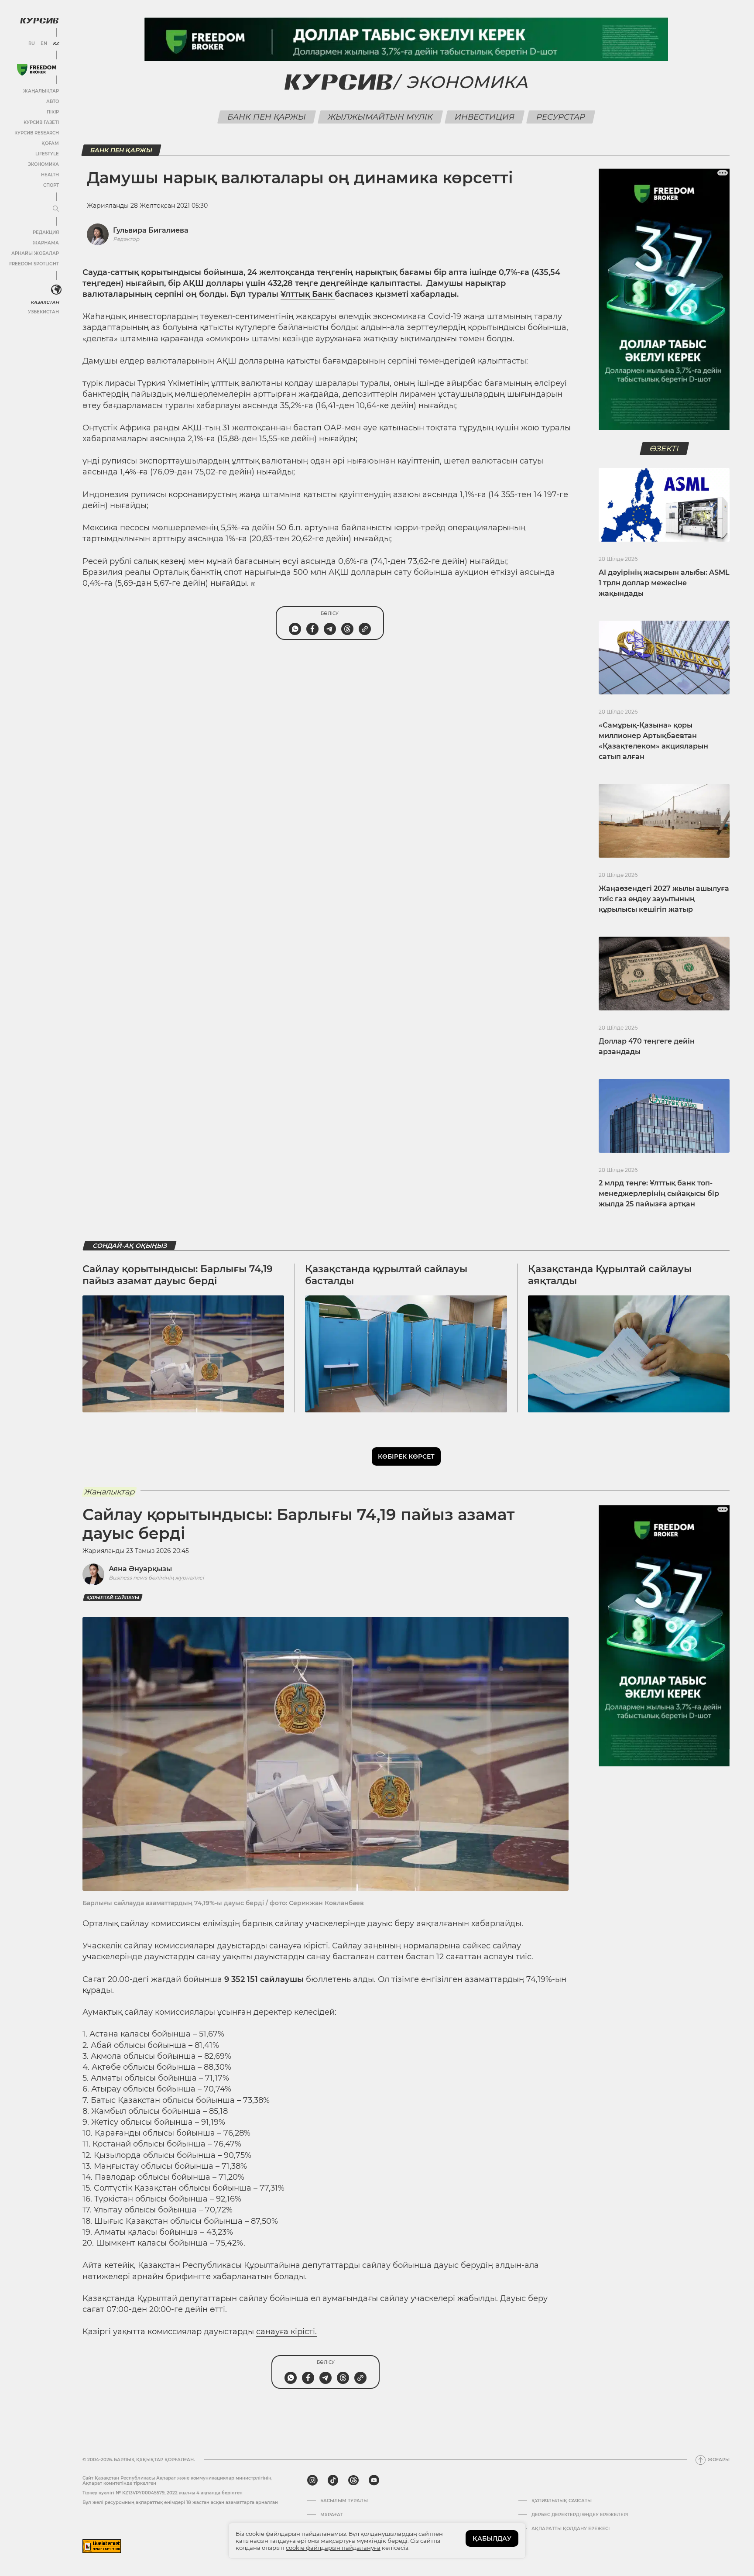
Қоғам (50, 143)
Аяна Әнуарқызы (140, 1569)
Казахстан (45, 302)
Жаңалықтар (41, 91)
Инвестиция (484, 117)
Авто (53, 101)
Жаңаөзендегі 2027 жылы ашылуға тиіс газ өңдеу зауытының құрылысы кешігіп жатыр (664, 899)
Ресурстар (560, 117)
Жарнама (46, 243)
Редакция (46, 232)
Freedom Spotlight (34, 264)
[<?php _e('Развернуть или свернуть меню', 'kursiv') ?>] (56, 290)
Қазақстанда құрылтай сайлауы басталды (386, 1275)
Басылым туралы (344, 2501)
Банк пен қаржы (266, 117)
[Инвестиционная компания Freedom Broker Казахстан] (37, 70)
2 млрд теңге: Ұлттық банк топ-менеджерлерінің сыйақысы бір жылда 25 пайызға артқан (659, 1194)
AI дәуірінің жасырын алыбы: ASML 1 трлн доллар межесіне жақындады (664, 583)
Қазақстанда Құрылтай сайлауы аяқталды (610, 1275)
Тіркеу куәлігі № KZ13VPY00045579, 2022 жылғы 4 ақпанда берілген (163, 2493)
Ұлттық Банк (308, 294)
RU (32, 44)
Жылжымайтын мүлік (380, 117)
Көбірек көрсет (406, 1456)
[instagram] (312, 2480)
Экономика (43, 164)
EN (44, 44)
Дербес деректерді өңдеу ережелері (580, 2515)
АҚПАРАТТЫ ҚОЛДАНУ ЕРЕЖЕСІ (571, 2529)
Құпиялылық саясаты (562, 2501)
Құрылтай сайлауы (113, 1598)
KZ (56, 44)
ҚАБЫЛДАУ (492, 2538)
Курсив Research (37, 133)
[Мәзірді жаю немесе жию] (56, 209)
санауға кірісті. (286, 2332)
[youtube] (374, 2480)
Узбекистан (43, 312)
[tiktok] (333, 2480)
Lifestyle (47, 154)
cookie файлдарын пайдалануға (333, 2548)
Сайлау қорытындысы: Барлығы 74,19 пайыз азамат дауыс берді (178, 1275)
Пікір (53, 112)
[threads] (353, 2480)
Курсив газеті (41, 122)
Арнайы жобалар (35, 253)
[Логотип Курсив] (39, 21)
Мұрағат (332, 2515)
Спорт (51, 185)
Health (50, 175)
